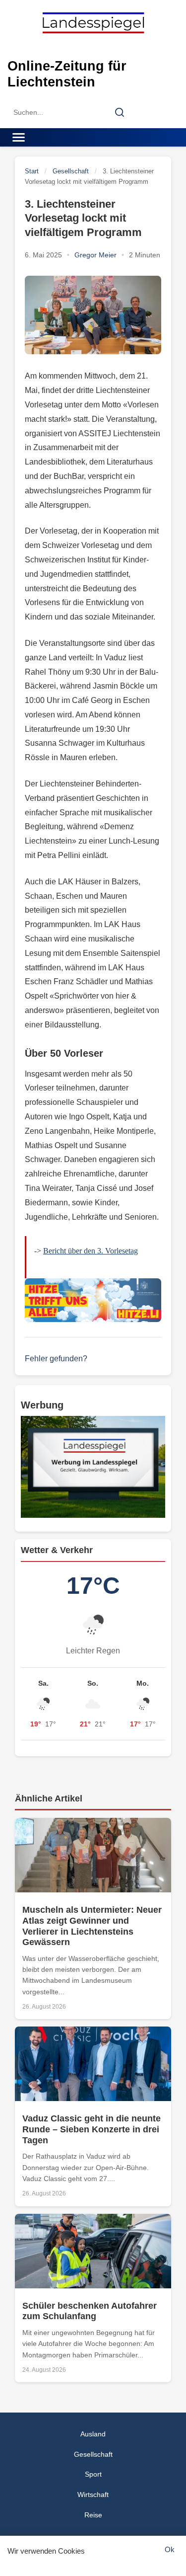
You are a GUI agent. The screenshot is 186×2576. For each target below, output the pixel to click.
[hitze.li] (93, 1300)
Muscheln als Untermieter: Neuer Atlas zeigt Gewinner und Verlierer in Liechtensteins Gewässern (92, 1926)
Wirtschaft (93, 2495)
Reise (93, 2515)
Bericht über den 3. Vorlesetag (91, 1251)
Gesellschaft (71, 171)
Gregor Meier (95, 255)
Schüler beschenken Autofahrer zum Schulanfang (90, 2311)
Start (32, 171)
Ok (170, 2549)
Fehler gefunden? (56, 1359)
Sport (93, 2474)
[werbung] (93, 1467)
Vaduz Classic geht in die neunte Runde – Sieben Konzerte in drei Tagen (92, 2129)
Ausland (93, 2434)
